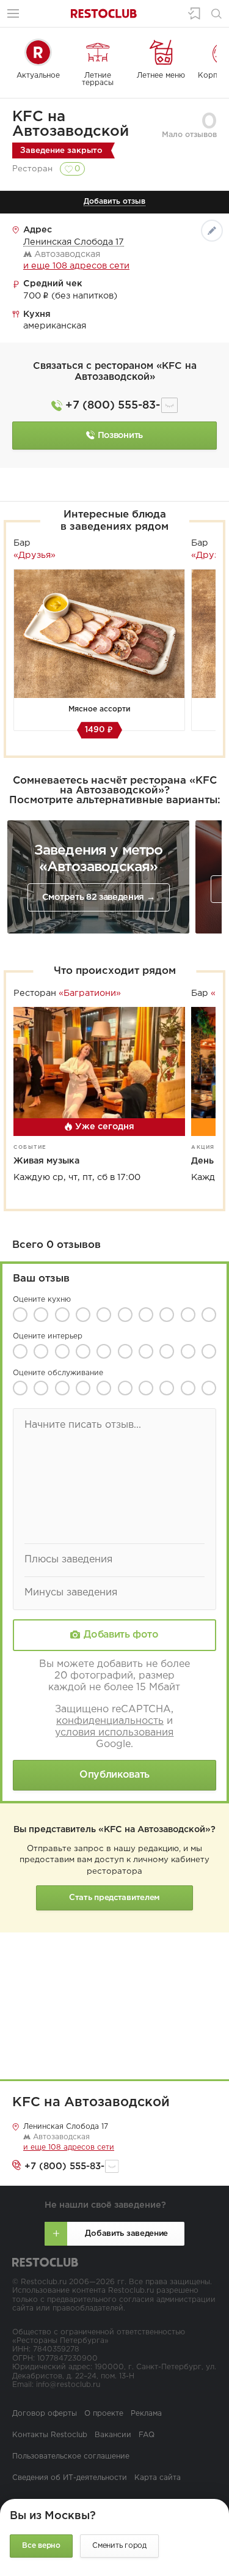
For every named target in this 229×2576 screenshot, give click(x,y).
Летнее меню (161, 76)
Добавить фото (121, 1635)
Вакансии (113, 2435)
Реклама (146, 2414)
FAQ (147, 2435)
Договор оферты (45, 2414)
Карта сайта (158, 2478)
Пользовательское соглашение (71, 2456)
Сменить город (119, 2546)
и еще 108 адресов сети (76, 266)
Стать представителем (114, 1898)
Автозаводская (60, 2137)
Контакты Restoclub (50, 2435)
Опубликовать (114, 1775)
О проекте (104, 2414)
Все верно (41, 2546)
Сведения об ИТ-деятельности (70, 2478)
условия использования (114, 1733)
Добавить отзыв (114, 202)
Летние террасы (98, 79)
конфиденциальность (110, 1721)
